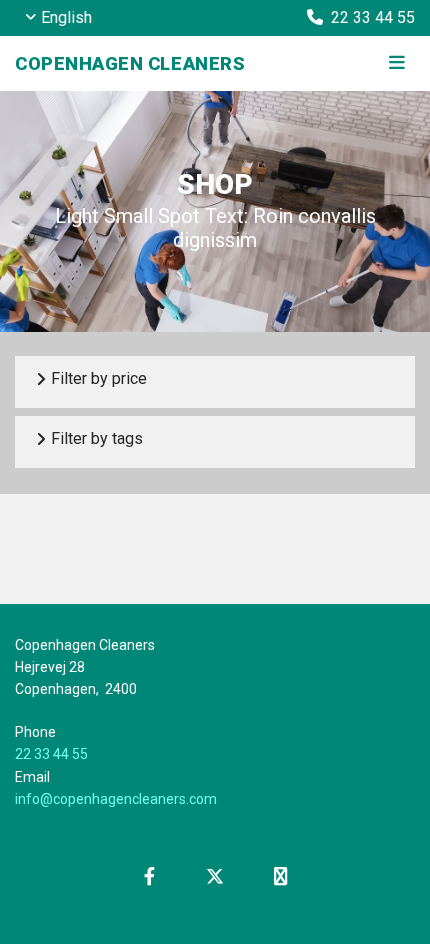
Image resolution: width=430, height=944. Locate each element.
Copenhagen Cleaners (130, 63)
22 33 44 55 (51, 754)
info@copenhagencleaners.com (116, 799)
